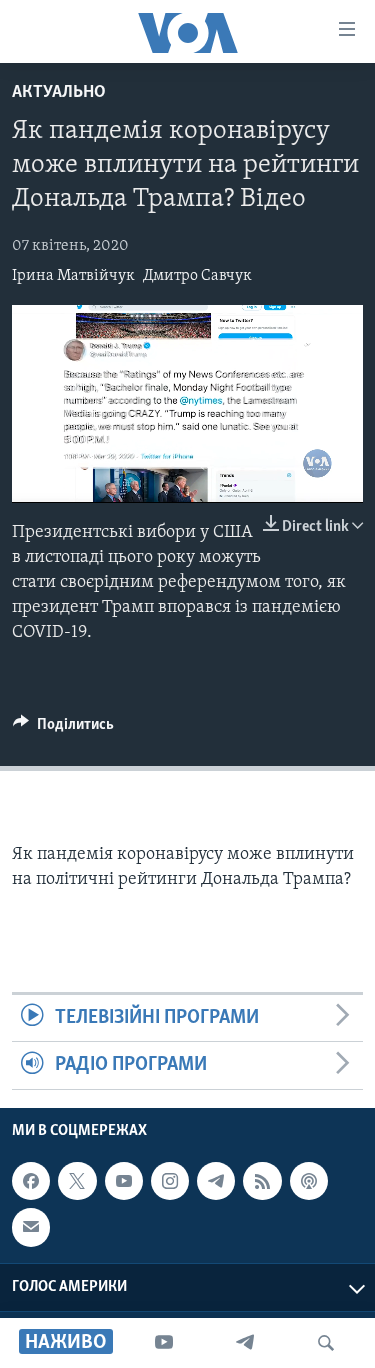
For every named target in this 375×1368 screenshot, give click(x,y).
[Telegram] (245, 1343)
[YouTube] (164, 1343)
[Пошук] (326, 1343)
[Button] (63, 729)
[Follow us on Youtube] (124, 1181)
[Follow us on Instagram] (170, 1181)
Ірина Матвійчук (73, 276)
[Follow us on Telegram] (216, 1181)
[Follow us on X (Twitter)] (77, 1181)
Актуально (59, 93)
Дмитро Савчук (197, 276)
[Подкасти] (309, 1181)
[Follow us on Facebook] (31, 1181)
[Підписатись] (31, 1227)
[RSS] (262, 1181)
